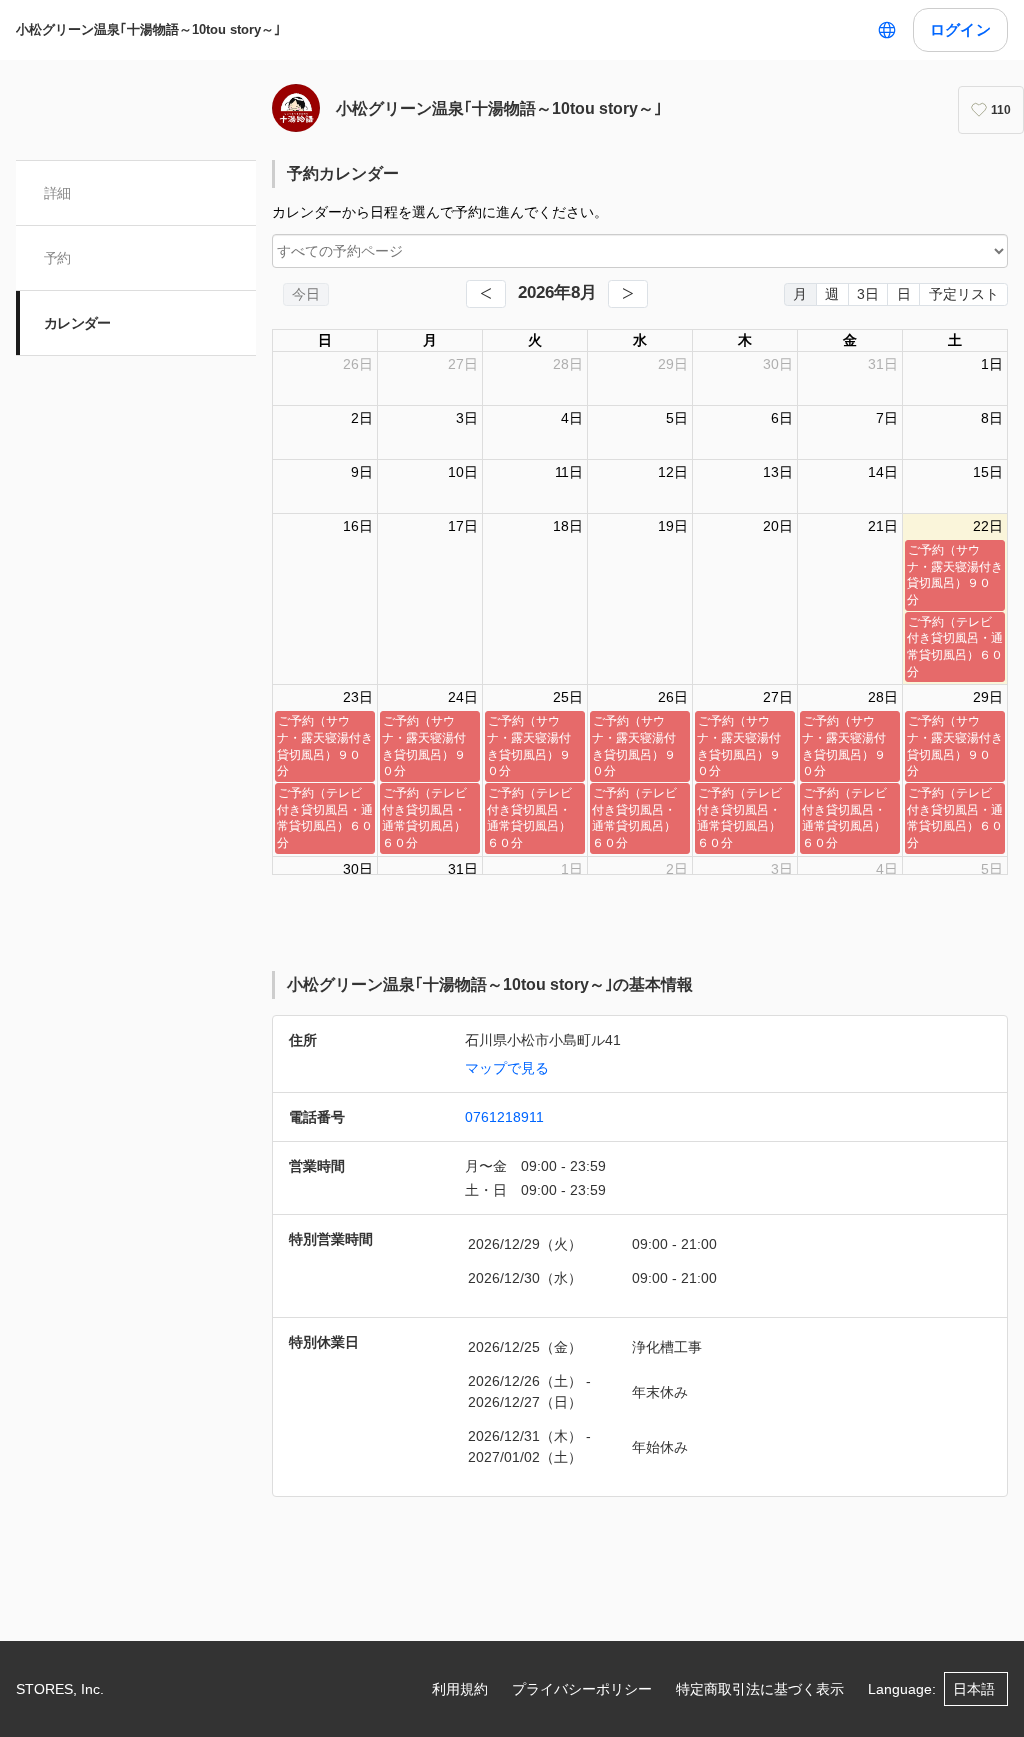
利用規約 (460, 1689)
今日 (306, 294)
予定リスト (964, 294)
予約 (57, 258)
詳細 (57, 193)
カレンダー (77, 323)
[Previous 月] (486, 294)
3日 (868, 294)
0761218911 (504, 1117)
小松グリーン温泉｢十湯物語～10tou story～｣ (148, 29)
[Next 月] (628, 294)
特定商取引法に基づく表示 (760, 1689)
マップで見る (507, 1068)
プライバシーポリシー (582, 1689)
